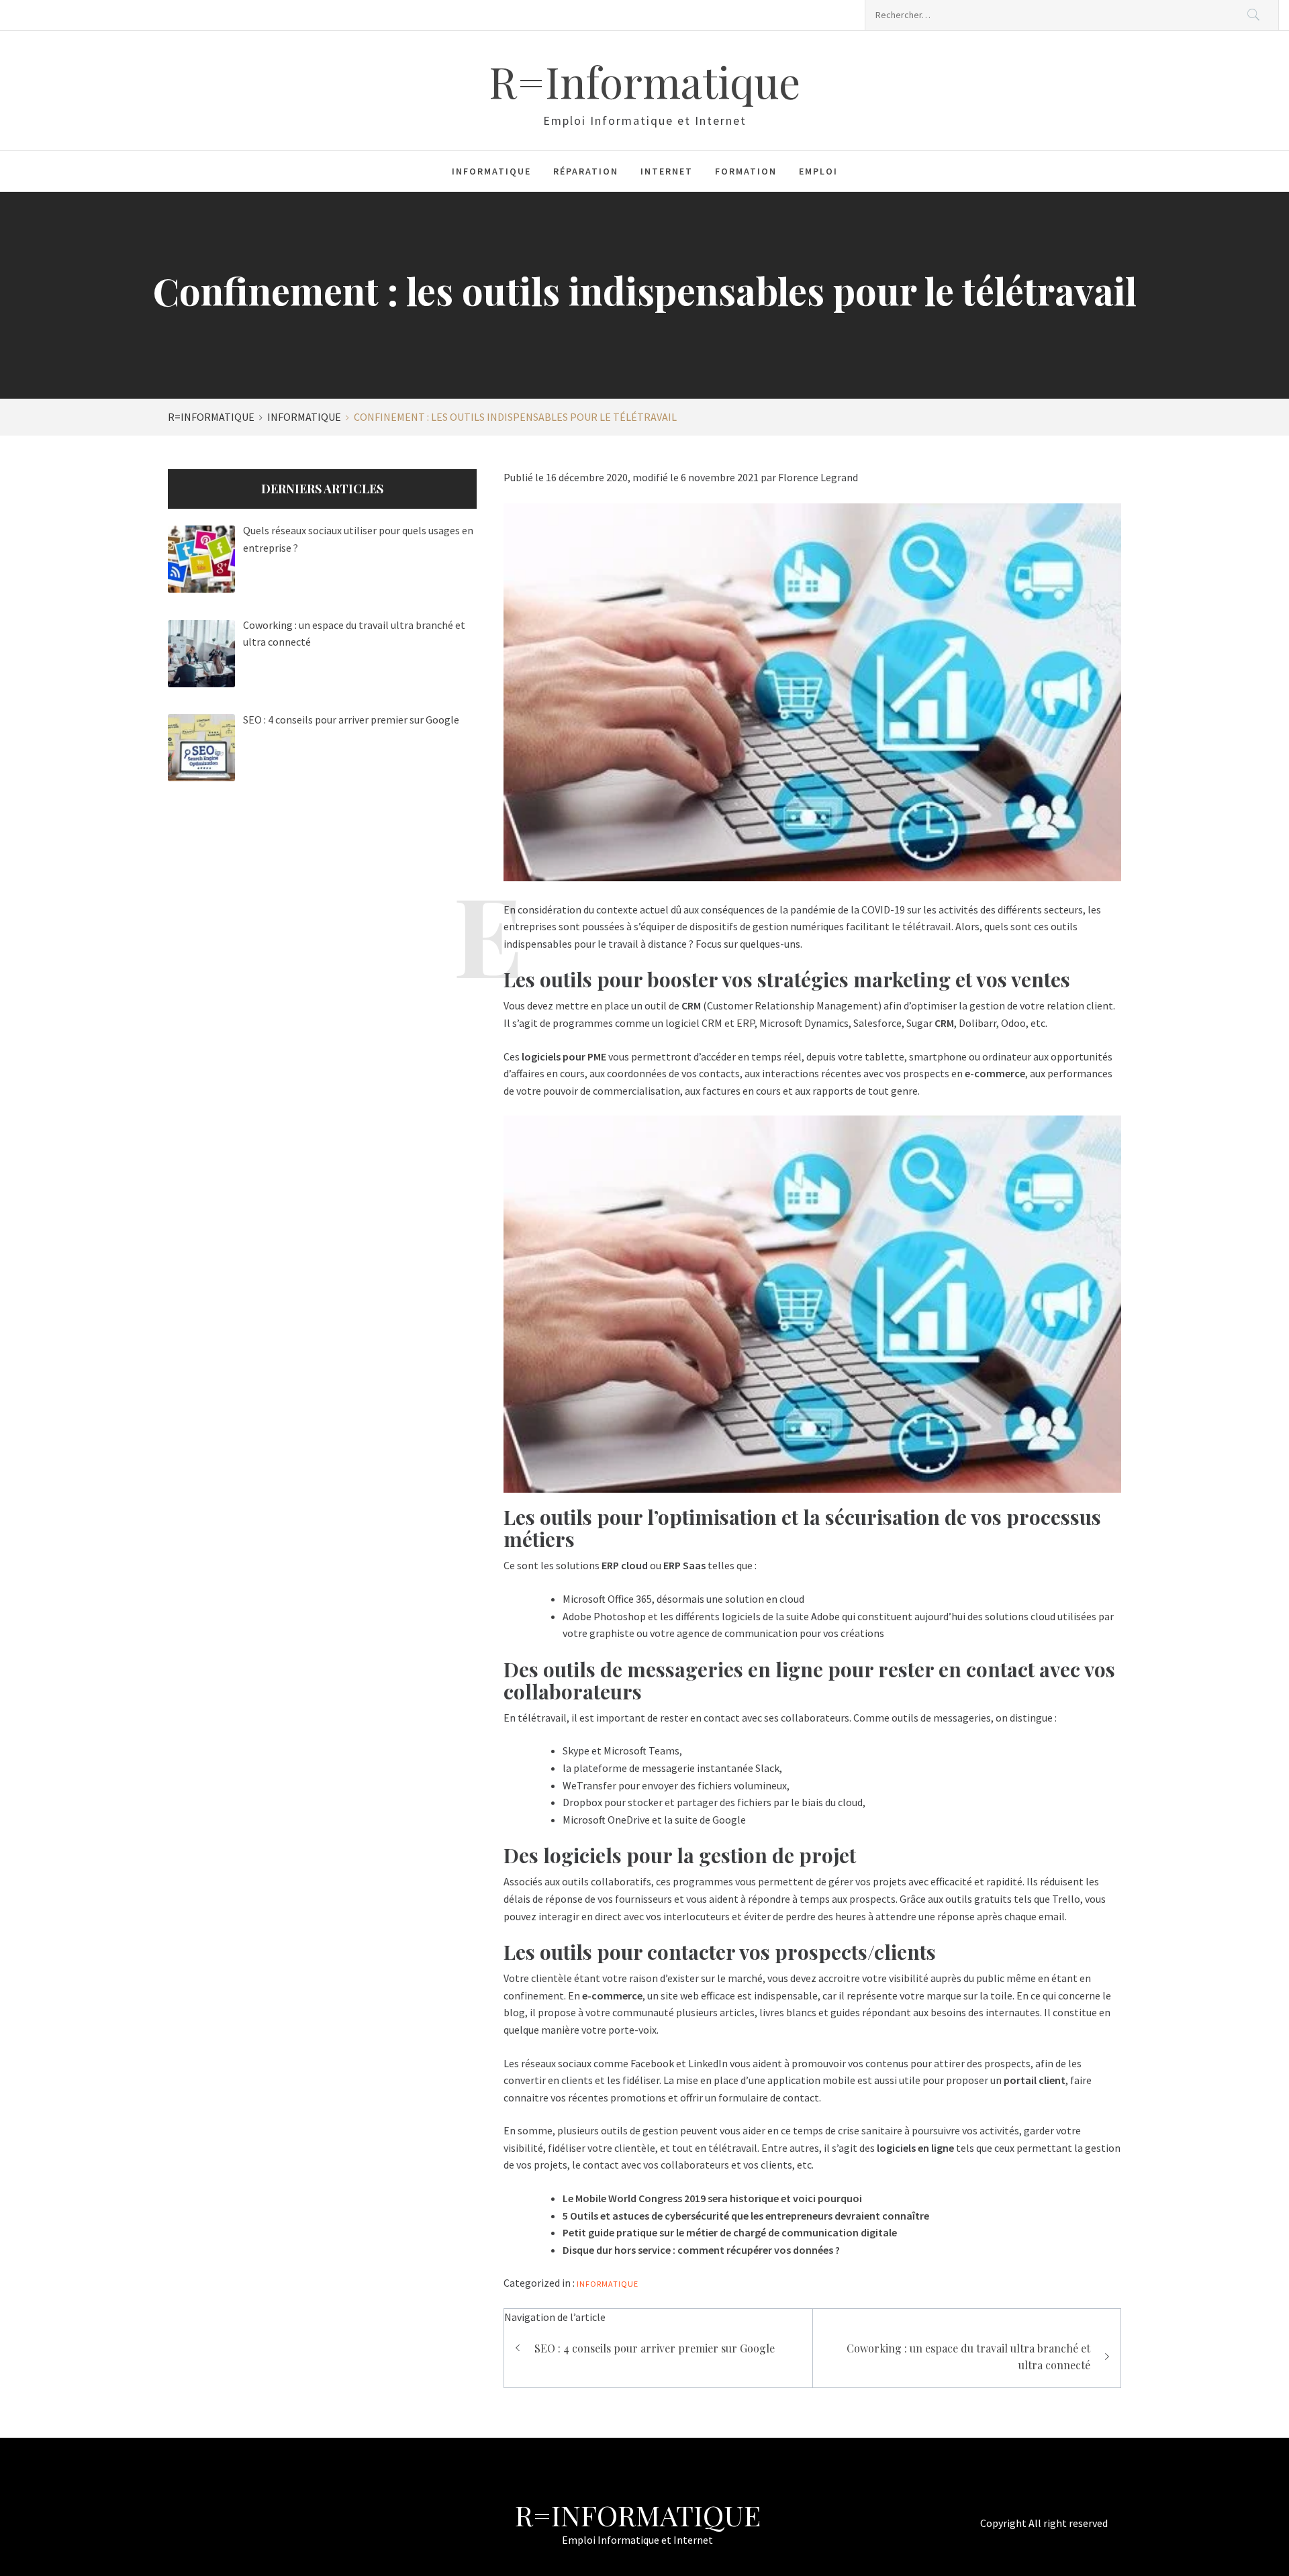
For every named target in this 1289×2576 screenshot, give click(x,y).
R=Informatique (644, 81)
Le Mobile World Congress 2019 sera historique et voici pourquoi (712, 2198)
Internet (667, 171)
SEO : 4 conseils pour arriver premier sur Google (655, 2348)
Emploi (818, 171)
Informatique (491, 171)
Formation (746, 171)
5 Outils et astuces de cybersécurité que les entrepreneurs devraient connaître (746, 2216)
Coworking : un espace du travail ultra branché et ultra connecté (968, 2357)
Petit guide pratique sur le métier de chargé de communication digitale (730, 2232)
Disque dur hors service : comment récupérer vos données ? (701, 2250)
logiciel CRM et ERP (710, 1023)
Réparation (586, 171)
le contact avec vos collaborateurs (651, 2165)
